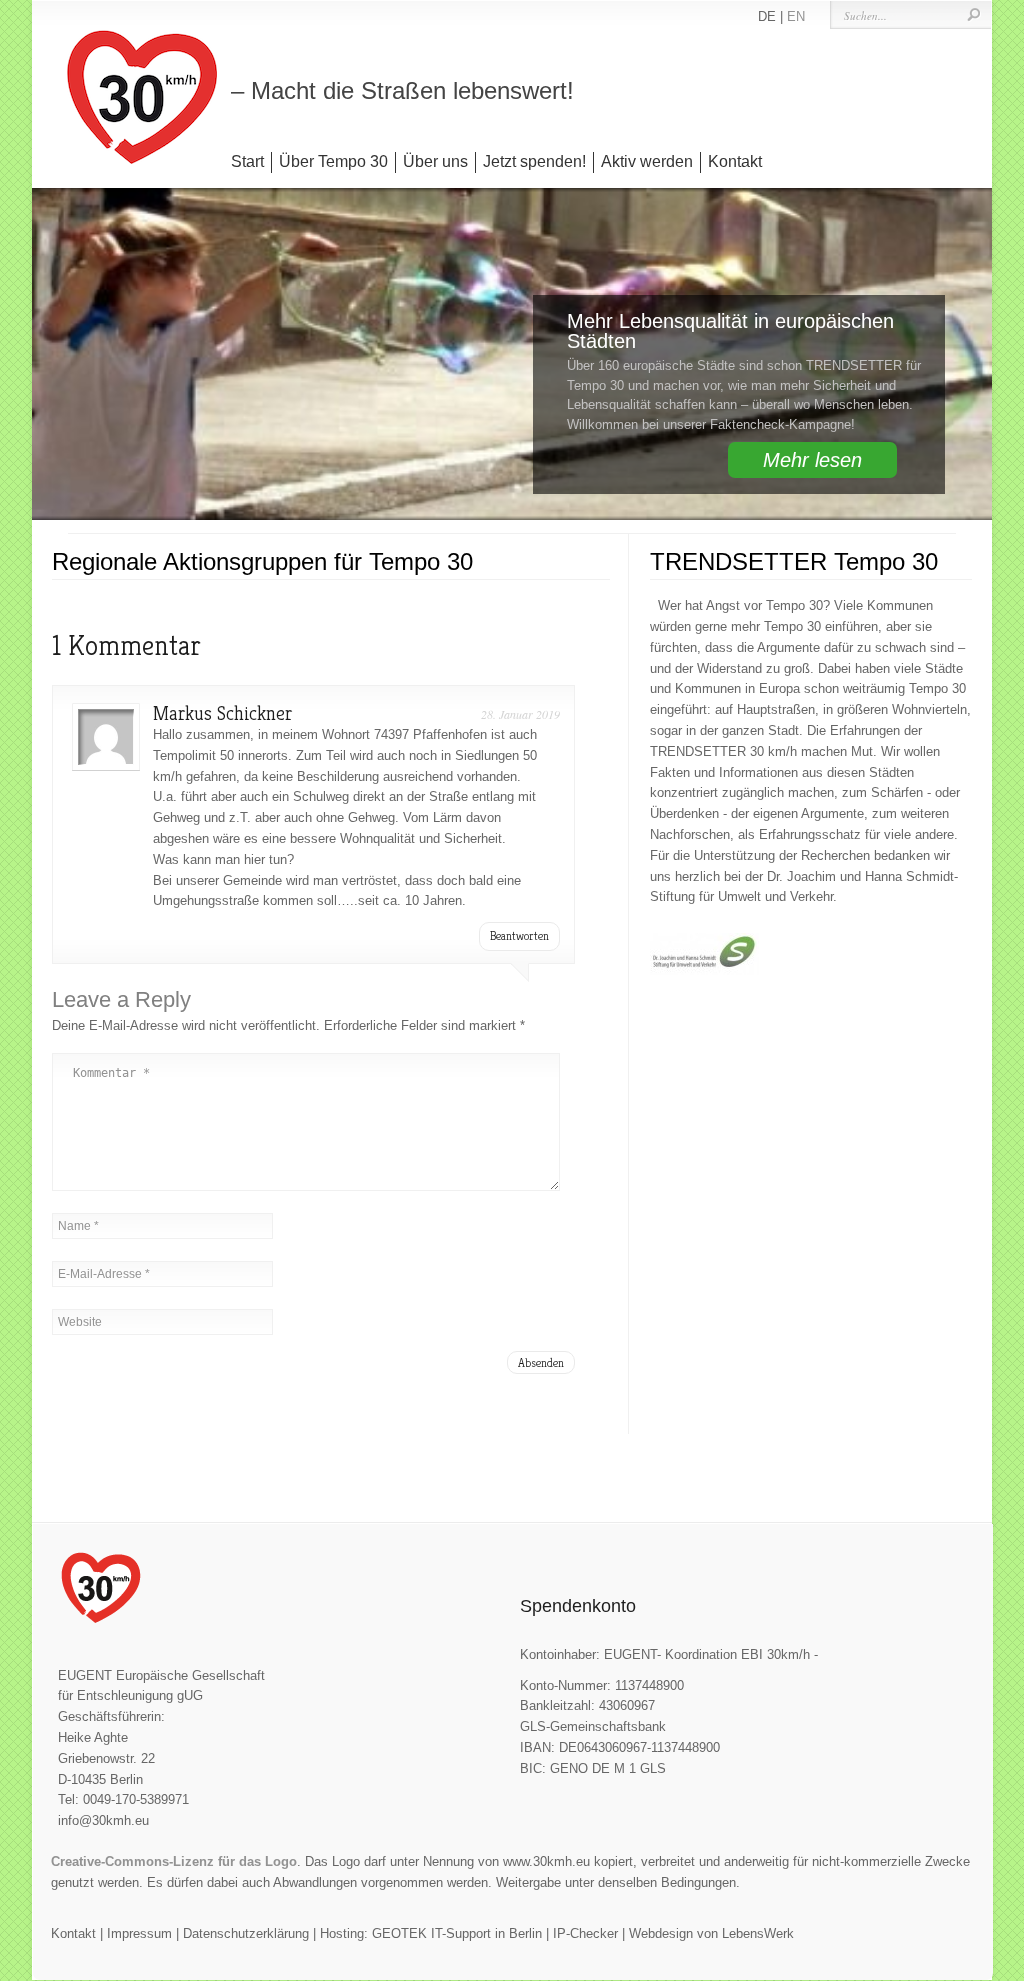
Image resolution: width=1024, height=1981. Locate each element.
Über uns (435, 161)
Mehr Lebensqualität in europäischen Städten (730, 331)
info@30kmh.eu (103, 1820)
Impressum (139, 1933)
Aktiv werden (647, 161)
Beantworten (519, 935)
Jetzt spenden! (534, 161)
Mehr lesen (812, 460)
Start (247, 161)
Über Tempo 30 (333, 161)
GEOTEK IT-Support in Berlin (457, 1933)
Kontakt (735, 161)
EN (796, 16)
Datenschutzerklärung (246, 1933)
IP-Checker (585, 1933)
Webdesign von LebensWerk (711, 1933)
